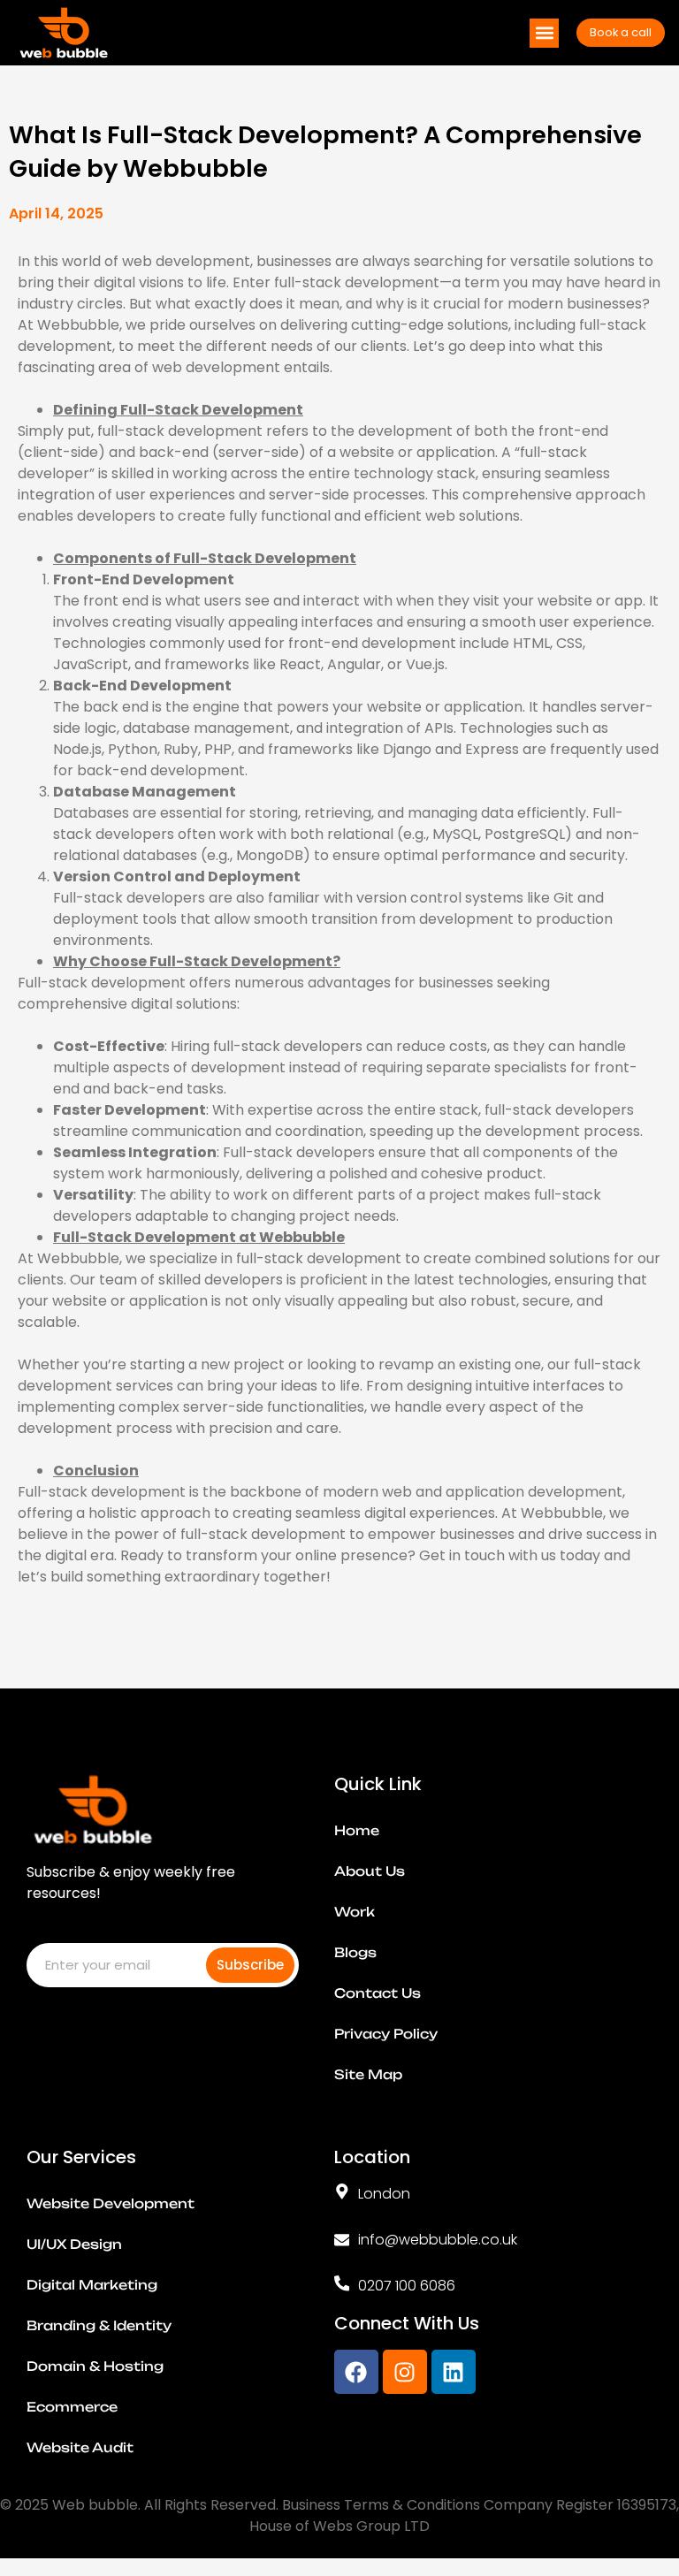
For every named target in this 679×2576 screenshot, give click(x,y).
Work (355, 1912)
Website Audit (80, 2448)
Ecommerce (72, 2407)
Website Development (111, 2204)
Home (357, 1831)
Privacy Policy (386, 2034)
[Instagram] (405, 2372)
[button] (544, 33)
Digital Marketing (92, 2285)
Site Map (368, 2075)
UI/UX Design (74, 2244)
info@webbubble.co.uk (438, 2240)
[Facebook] (356, 2372)
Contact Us (378, 1993)
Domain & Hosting (95, 2366)
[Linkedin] (454, 2372)
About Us (370, 1871)
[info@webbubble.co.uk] (342, 2240)
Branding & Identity (99, 2326)
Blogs (355, 1953)
